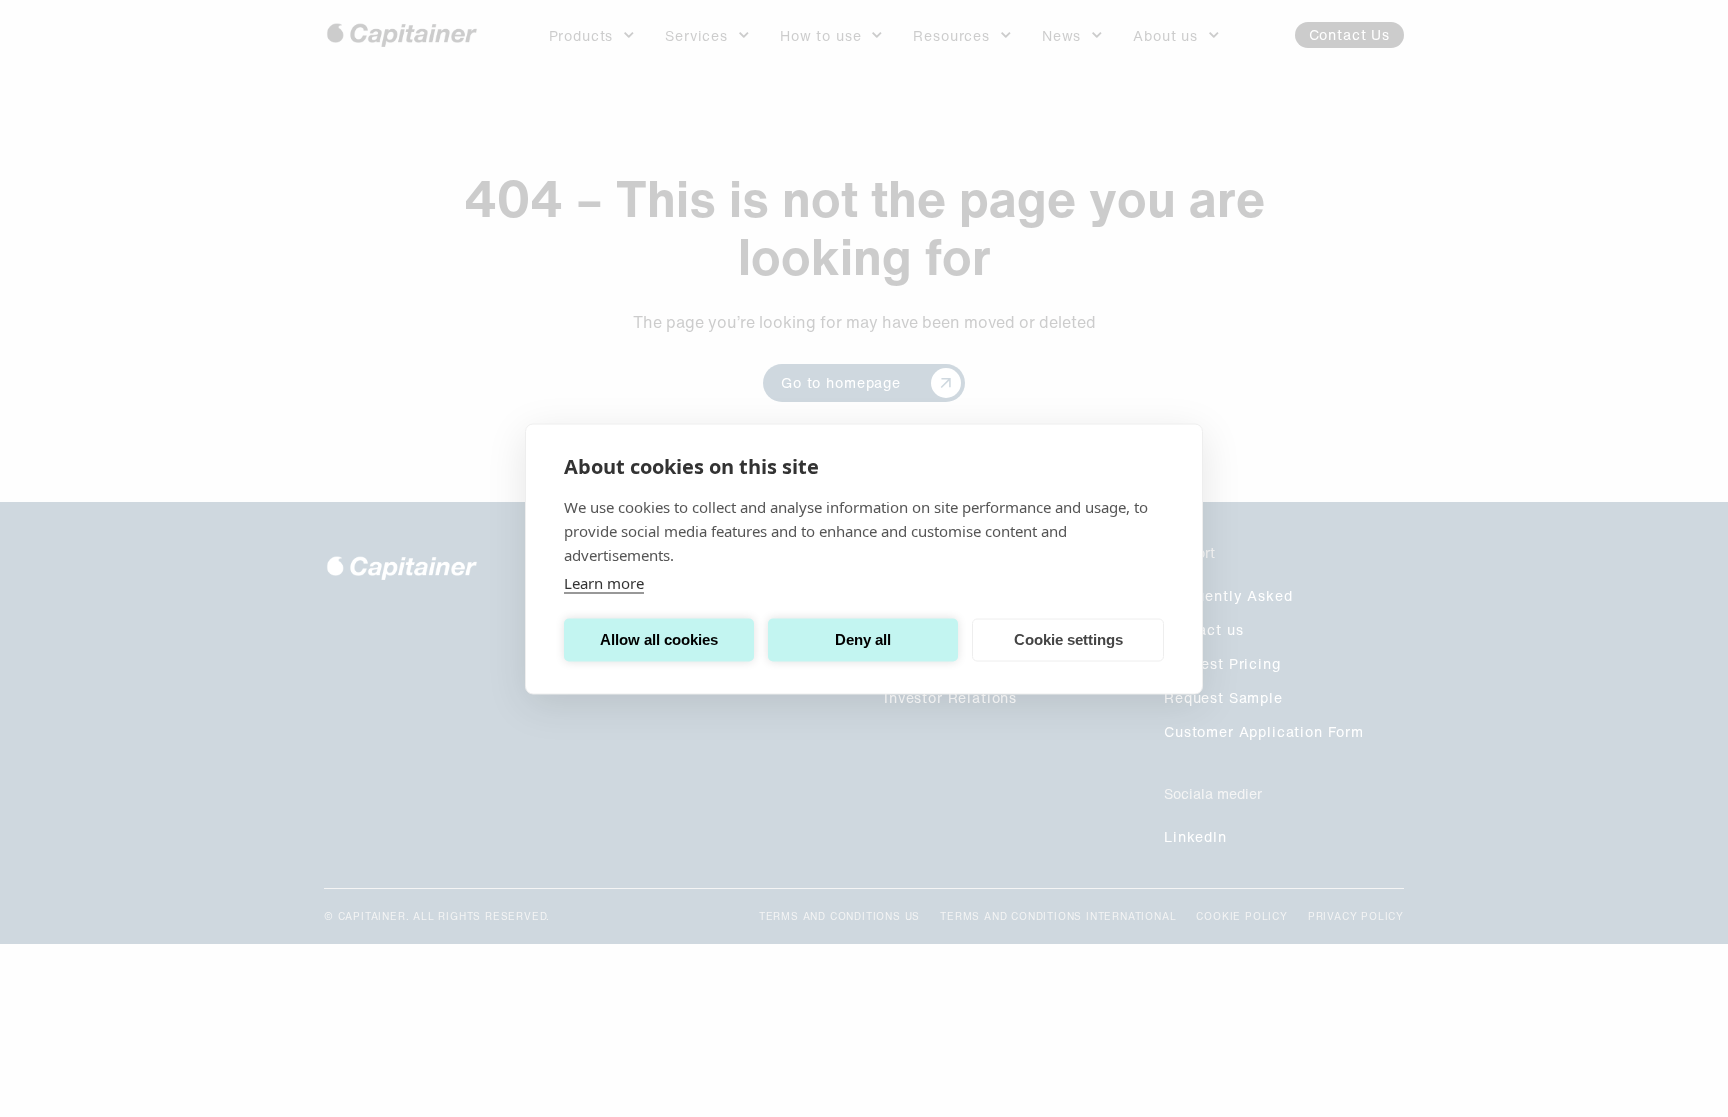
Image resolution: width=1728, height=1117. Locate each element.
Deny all (863, 639)
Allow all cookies (659, 639)
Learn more (604, 582)
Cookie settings (1068, 639)
